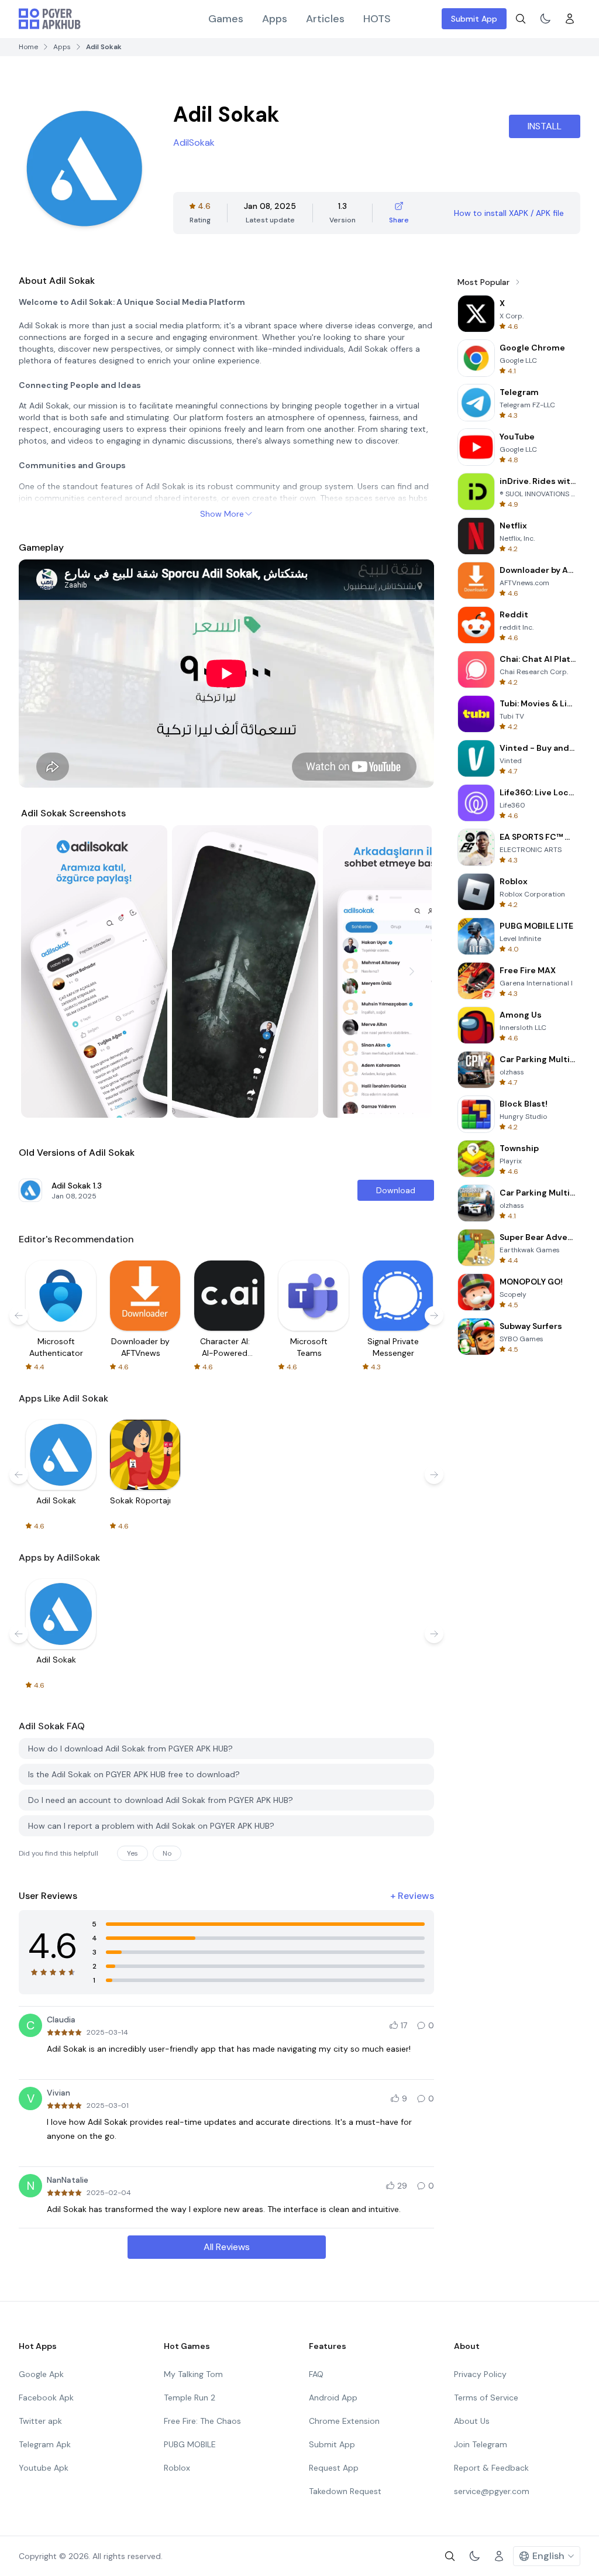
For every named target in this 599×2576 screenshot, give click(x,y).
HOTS (377, 19)
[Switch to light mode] (545, 19)
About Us (472, 2421)
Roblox (177, 2468)
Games (226, 19)
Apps (275, 19)
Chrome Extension (344, 2421)
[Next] (412, 971)
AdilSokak (194, 142)
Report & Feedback (491, 2468)
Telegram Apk (45, 2444)
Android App (333, 2398)
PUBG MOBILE (190, 2444)
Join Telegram (481, 2444)
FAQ (316, 2374)
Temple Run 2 (190, 2398)
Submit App (474, 19)
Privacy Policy (480, 2374)
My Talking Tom (193, 2374)
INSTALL (545, 126)
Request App (334, 2468)
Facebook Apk (46, 2398)
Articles (325, 19)
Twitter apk (40, 2421)
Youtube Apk (44, 2468)
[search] (521, 19)
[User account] (570, 19)
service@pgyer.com (492, 2491)
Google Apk (41, 2374)
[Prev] (41, 971)
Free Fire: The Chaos (202, 2421)
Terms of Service (486, 2398)
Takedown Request (345, 2491)
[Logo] (50, 19)
